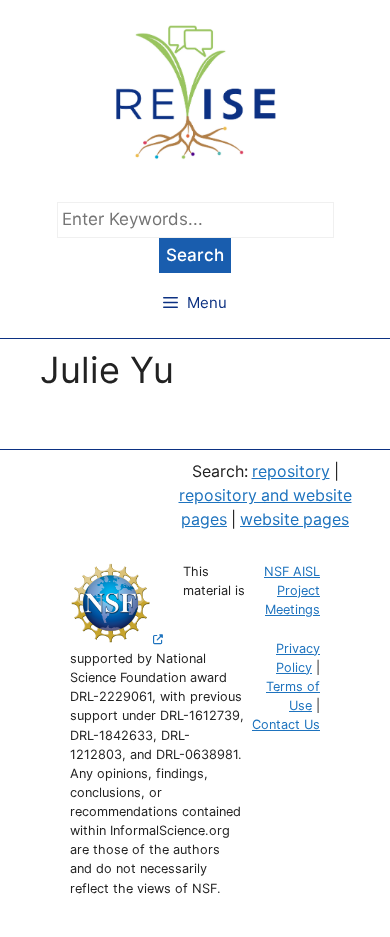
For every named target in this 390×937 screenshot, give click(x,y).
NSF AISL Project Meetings (292, 590)
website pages (294, 519)
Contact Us (286, 724)
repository (291, 471)
